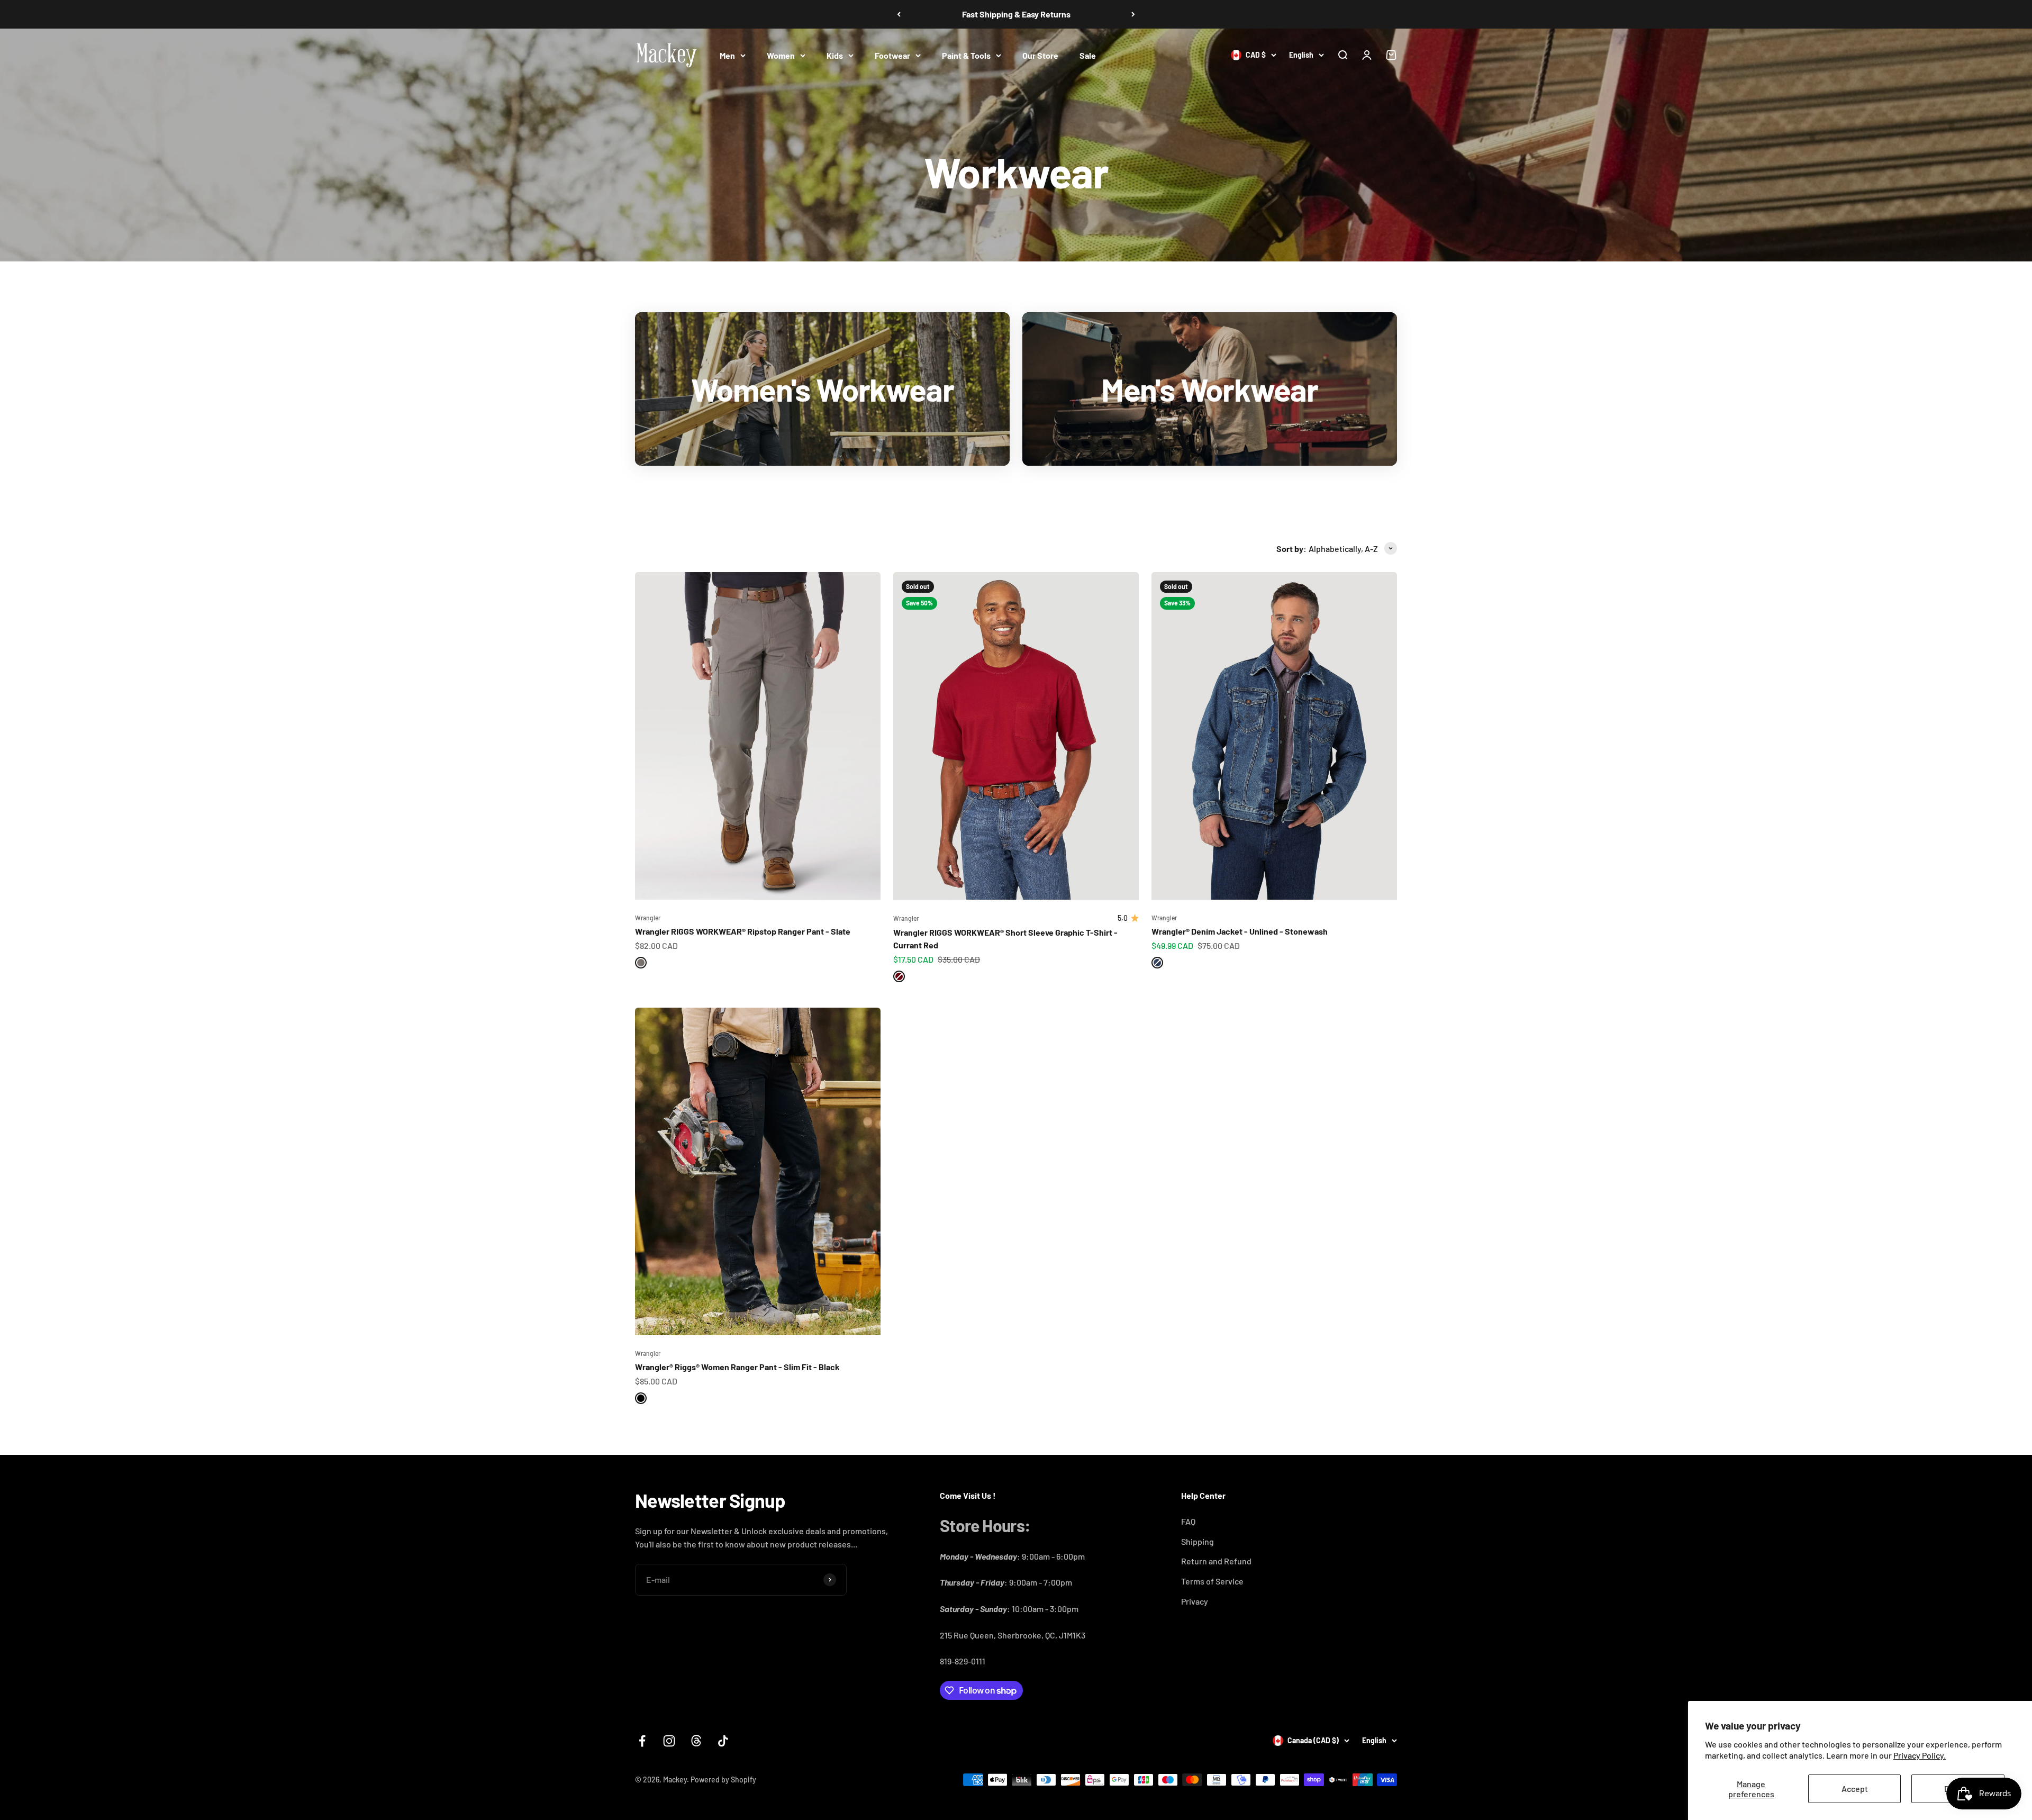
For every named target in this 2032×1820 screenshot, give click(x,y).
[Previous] (899, 14)
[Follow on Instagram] (669, 1741)
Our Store (1040, 55)
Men (727, 55)
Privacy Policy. (1920, 1755)
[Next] (1133, 14)
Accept (1855, 1789)
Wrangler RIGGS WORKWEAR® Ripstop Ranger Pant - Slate (743, 931)
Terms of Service (1212, 1581)
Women (781, 55)
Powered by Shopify (723, 1780)
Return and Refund (1216, 1561)
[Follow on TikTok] (723, 1741)
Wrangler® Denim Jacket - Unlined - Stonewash (1240, 931)
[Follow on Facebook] (642, 1741)
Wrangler (648, 918)
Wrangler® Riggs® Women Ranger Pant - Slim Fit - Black (737, 1367)
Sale (1088, 55)
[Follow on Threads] (696, 1741)
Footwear (892, 55)
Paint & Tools (966, 55)
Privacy (1195, 1601)
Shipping (1198, 1541)
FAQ (1188, 1521)
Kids (835, 55)
